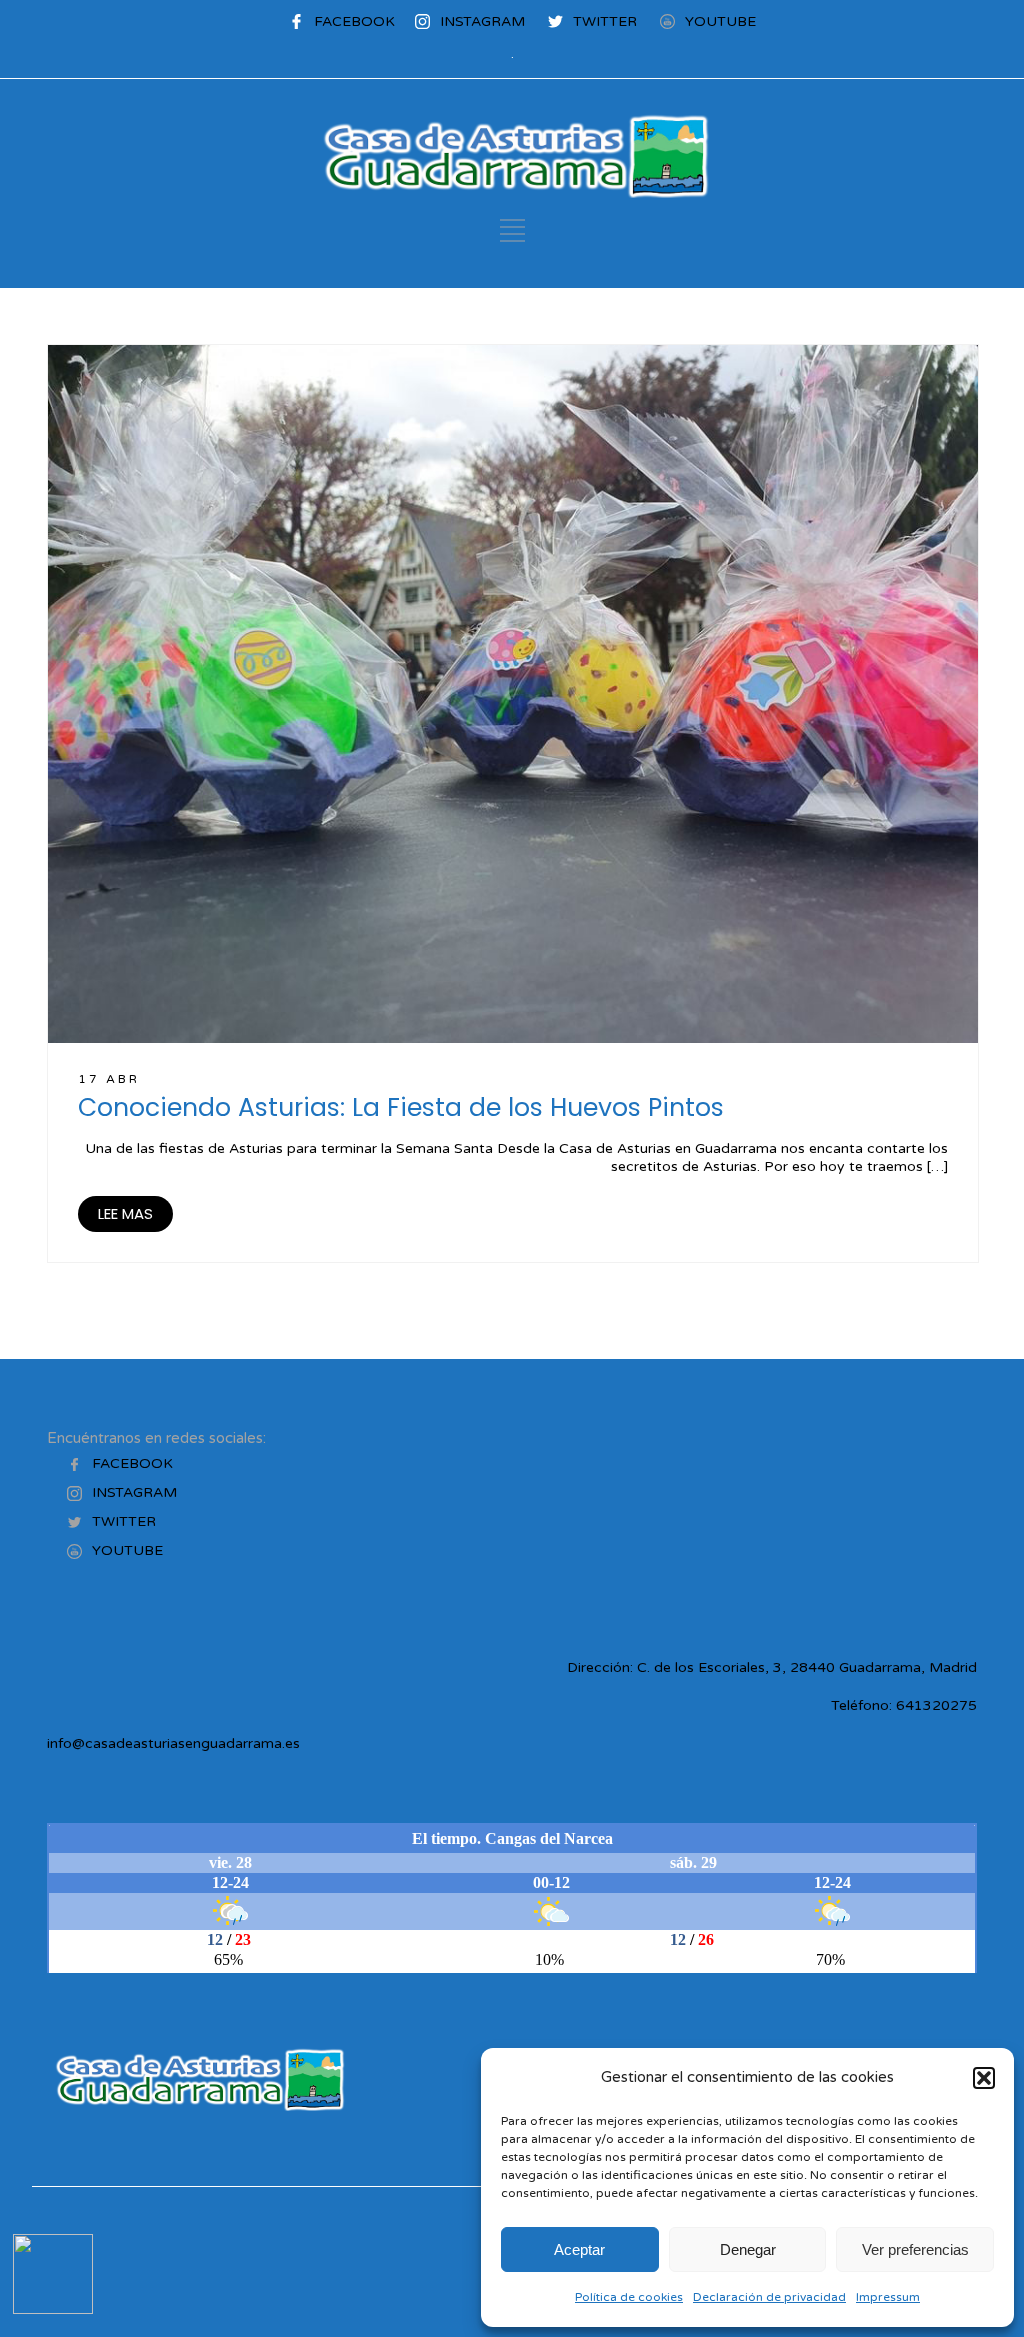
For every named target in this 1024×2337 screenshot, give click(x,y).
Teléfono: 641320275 (904, 1705)
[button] (984, 2078)
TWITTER (605, 21)
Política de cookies (629, 2297)
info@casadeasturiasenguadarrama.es (173, 1743)
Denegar (748, 2249)
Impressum (888, 2297)
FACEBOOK (354, 21)
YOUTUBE (720, 21)
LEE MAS (125, 1213)
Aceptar (579, 2249)
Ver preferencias (915, 2249)
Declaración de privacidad (769, 2297)
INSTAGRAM (482, 21)
